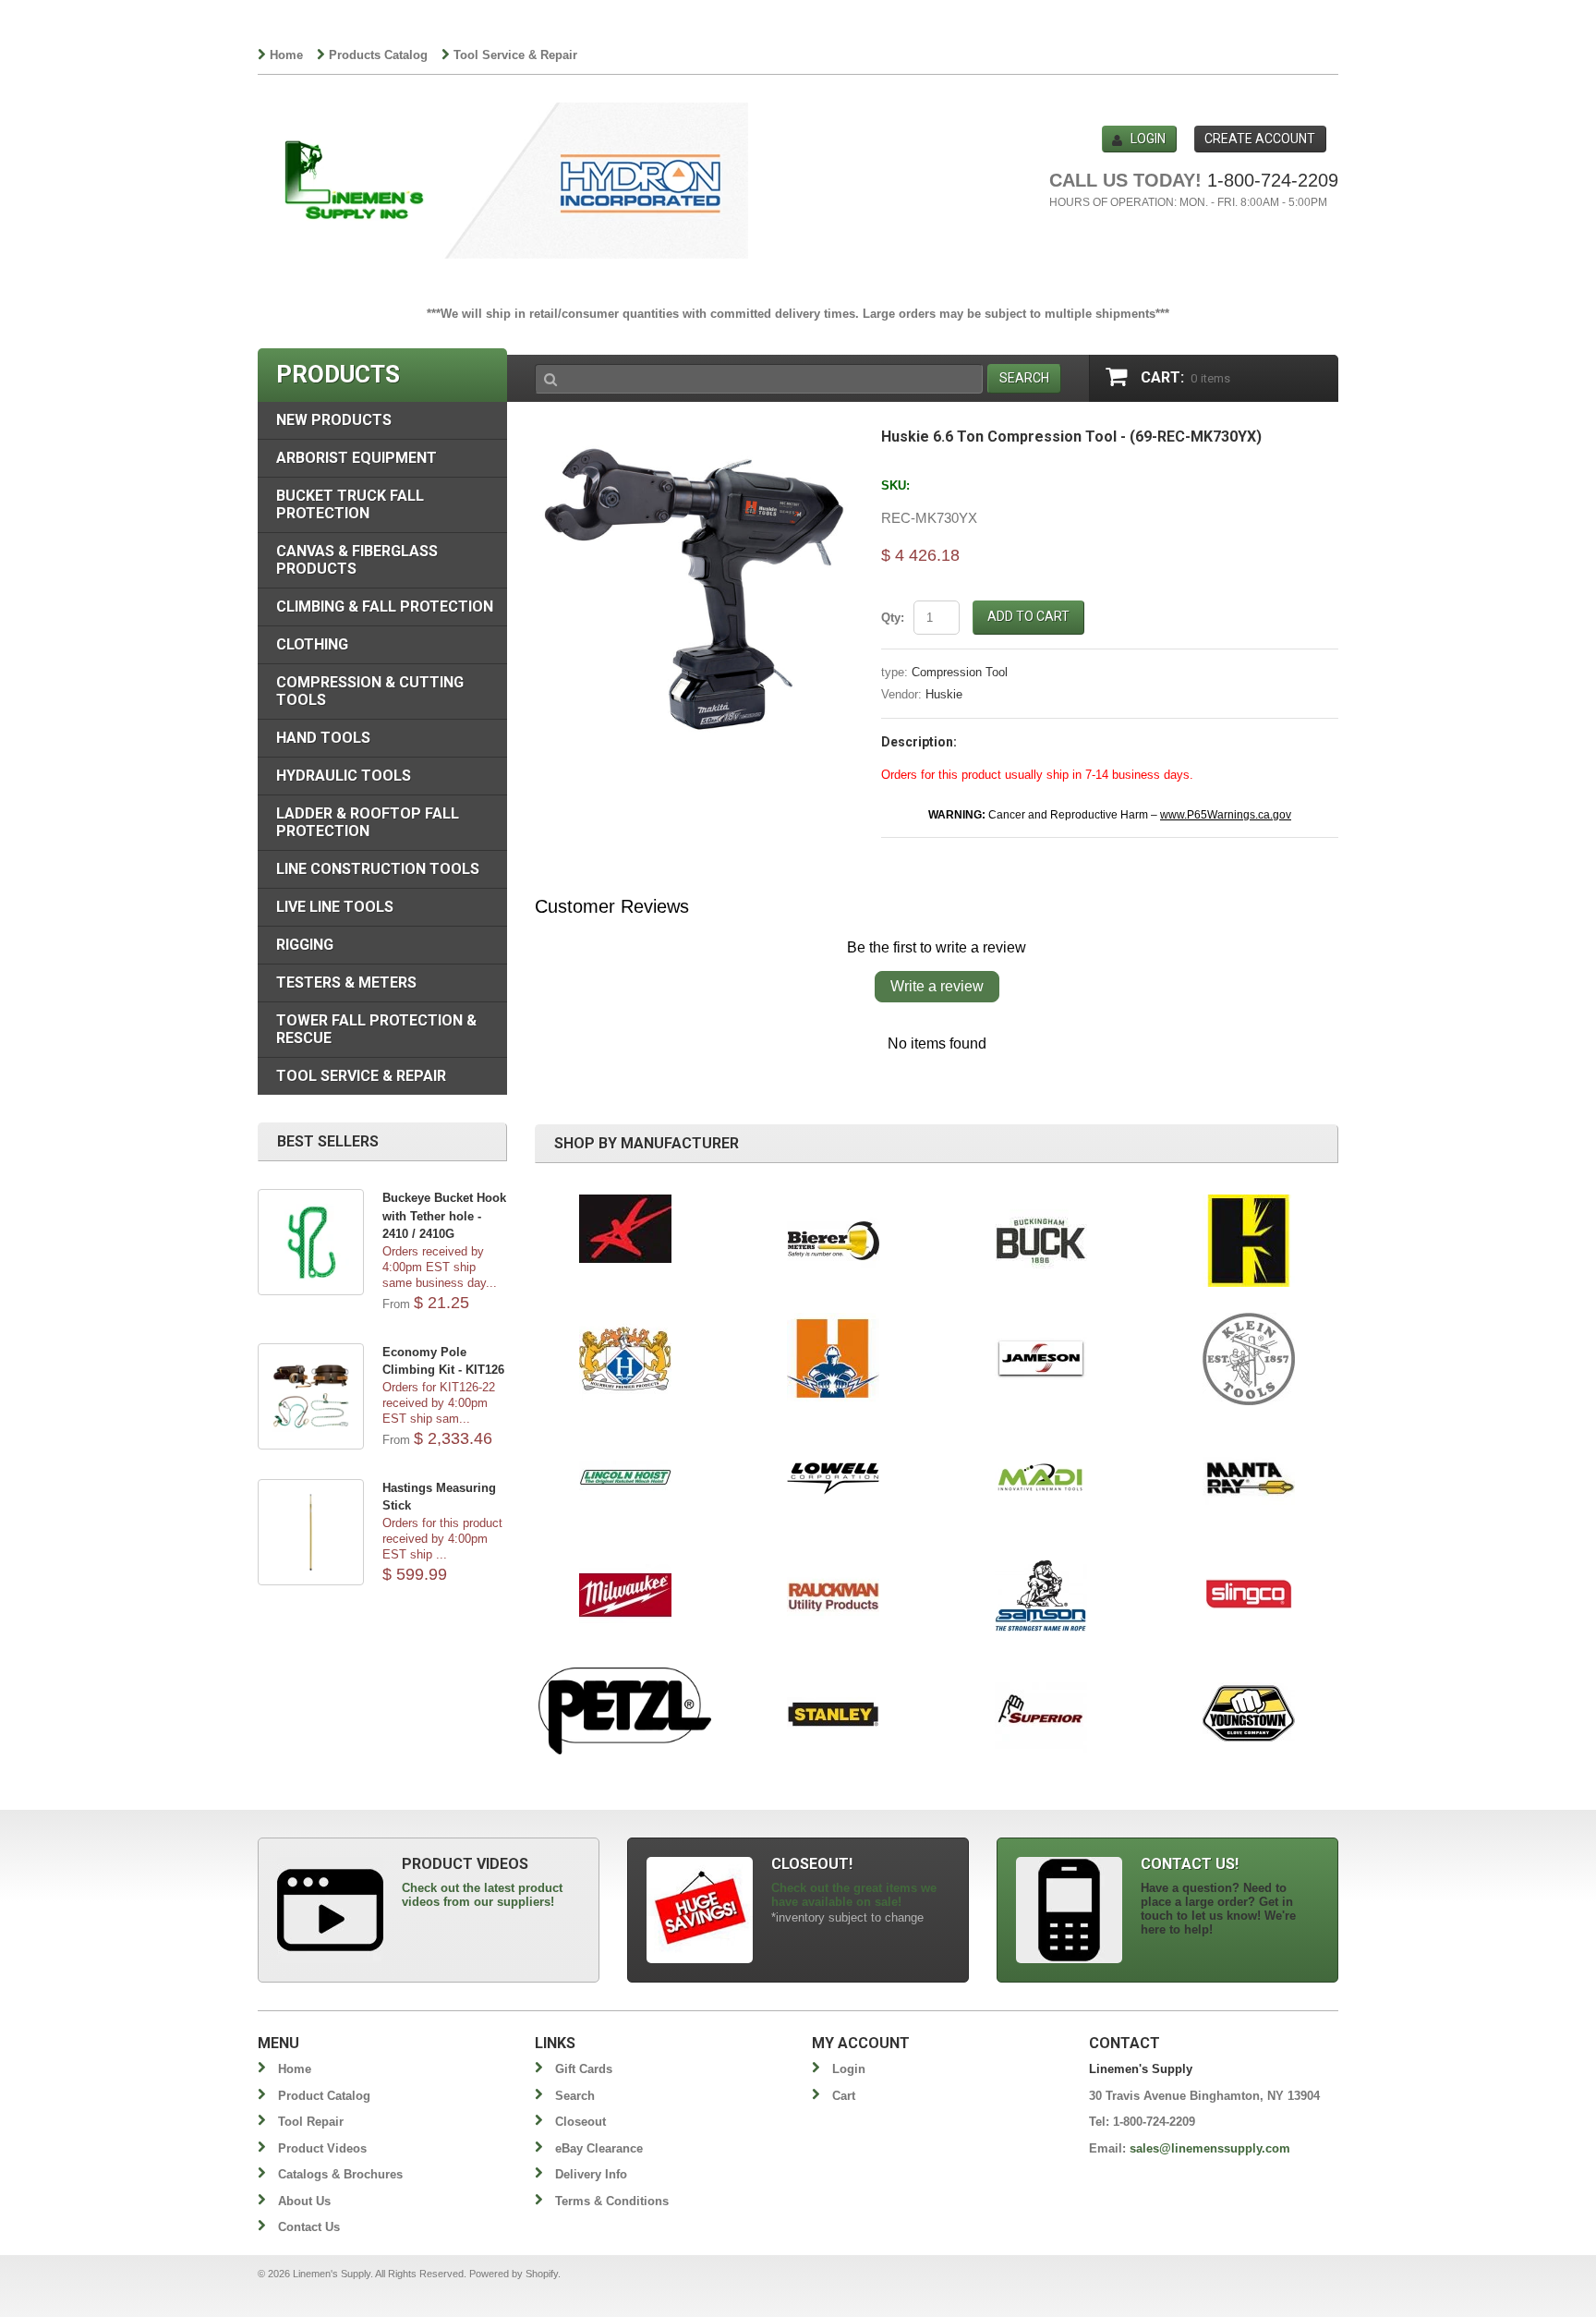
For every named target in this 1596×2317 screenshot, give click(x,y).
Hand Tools (323, 738)
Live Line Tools (335, 907)
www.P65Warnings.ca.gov (1226, 815)
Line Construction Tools (378, 869)
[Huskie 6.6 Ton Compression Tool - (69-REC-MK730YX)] (694, 438)
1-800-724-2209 (1273, 180)
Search (575, 2096)
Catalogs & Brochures (340, 2174)
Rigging (305, 945)
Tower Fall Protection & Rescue (376, 1029)
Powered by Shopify (514, 2274)
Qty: (893, 618)
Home (286, 55)
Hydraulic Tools (344, 776)
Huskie (944, 694)
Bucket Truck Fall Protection (350, 504)
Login (1148, 139)
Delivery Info (591, 2174)
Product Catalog (324, 2096)
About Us (304, 2201)
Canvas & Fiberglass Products (357, 560)
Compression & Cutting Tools (370, 691)
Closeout (580, 2122)
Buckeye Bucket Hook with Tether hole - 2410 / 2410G (444, 1216)
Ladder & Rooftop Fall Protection (368, 822)
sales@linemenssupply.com (1210, 2148)
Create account (1260, 139)
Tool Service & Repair (515, 55)
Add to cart (1028, 616)
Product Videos (322, 2148)
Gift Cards (584, 2069)
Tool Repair (311, 2122)
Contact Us (309, 2227)
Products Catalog (378, 55)
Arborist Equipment (357, 458)
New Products (334, 420)
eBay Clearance (599, 2148)
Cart (844, 2096)
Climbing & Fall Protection (385, 607)
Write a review (937, 986)
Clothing (312, 644)
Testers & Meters (346, 983)
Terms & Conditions (612, 2201)
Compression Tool (960, 672)
